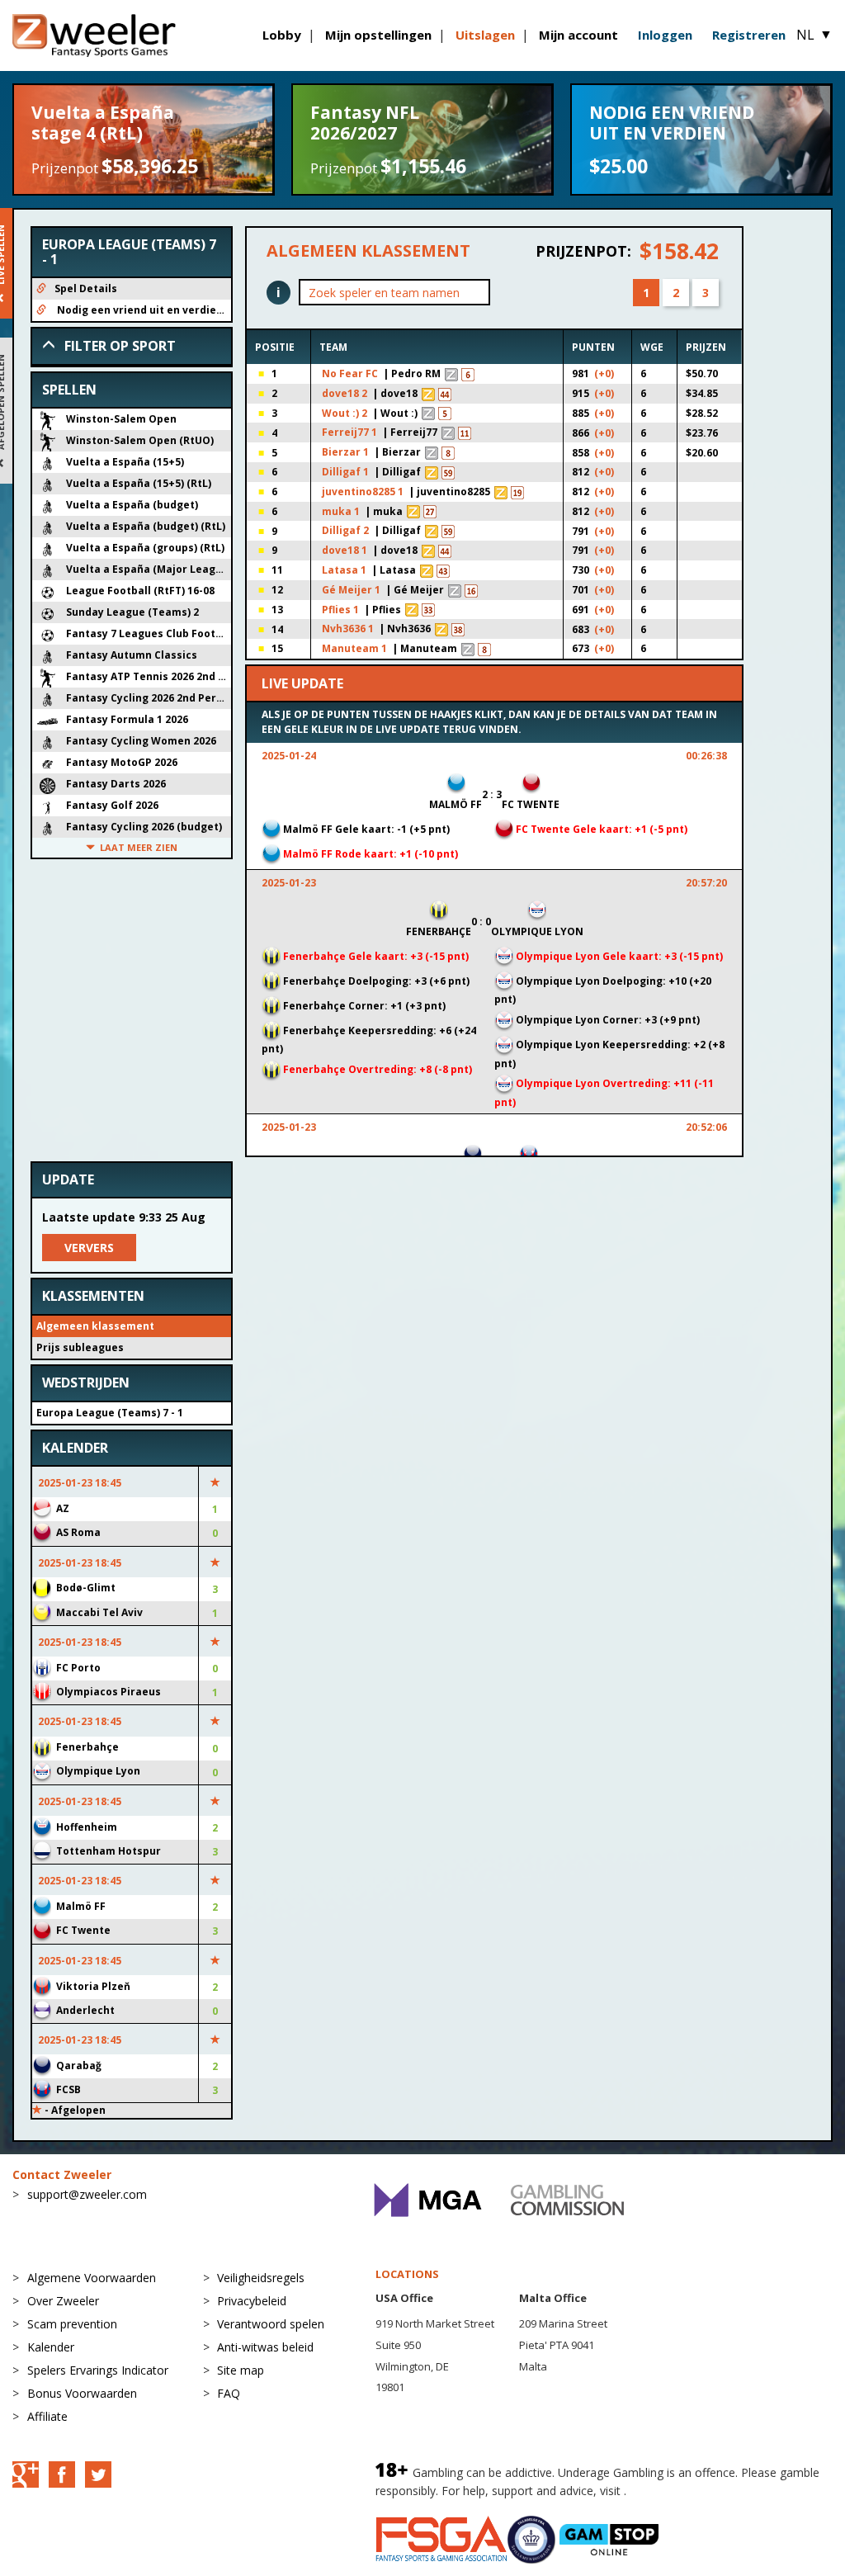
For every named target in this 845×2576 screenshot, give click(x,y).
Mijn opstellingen (378, 35)
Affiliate (47, 2416)
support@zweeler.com (87, 2194)
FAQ (229, 2393)
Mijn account (578, 35)
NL (814, 35)
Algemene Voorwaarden (92, 2278)
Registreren (749, 35)
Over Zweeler (63, 2301)
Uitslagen (485, 35)
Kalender (51, 2347)
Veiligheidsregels (261, 2278)
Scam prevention (72, 2324)
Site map (241, 2370)
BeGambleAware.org (685, 2491)
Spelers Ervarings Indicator (98, 2370)
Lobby (282, 35)
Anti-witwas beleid (265, 2347)
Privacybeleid (252, 2301)
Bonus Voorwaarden (82, 2393)
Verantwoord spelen (271, 2324)
